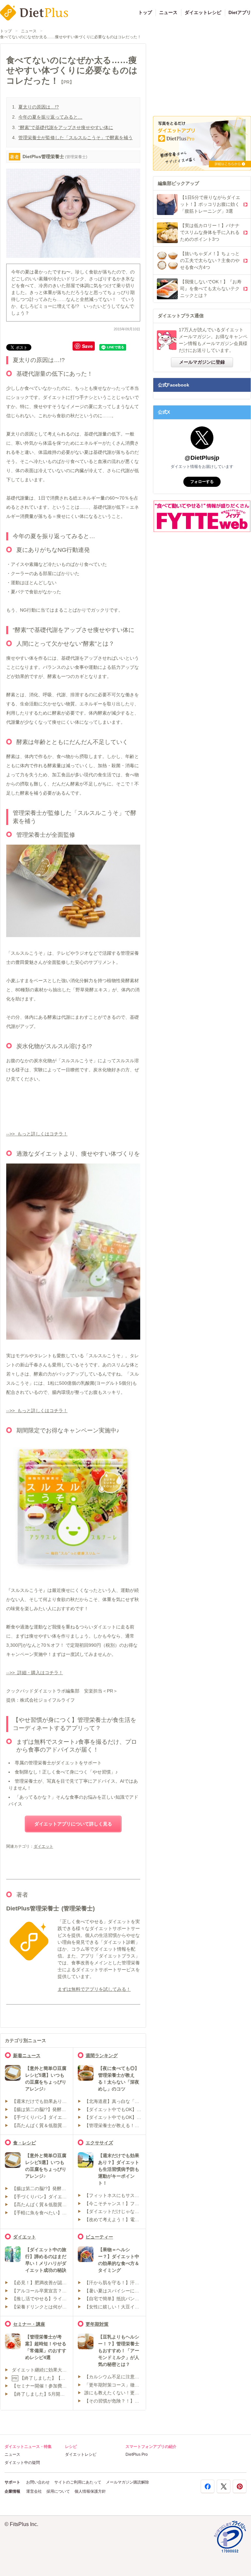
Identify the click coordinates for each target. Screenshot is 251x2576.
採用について (58, 2491)
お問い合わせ (38, 2482)
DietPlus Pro (137, 2454)
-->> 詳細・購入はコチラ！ (35, 1673)
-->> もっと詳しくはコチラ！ (37, 1134)
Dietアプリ (240, 12)
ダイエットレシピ (203, 12)
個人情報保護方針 (90, 2491)
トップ (145, 12)
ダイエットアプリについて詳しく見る (73, 1824)
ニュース (168, 12)
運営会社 (34, 2491)
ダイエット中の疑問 (22, 2463)
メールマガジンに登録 (202, 362)
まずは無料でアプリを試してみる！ (94, 1989)
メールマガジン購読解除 (127, 2482)
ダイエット (43, 1846)
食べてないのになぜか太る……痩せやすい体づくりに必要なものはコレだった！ (71, 37)
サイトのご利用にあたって (78, 2482)
